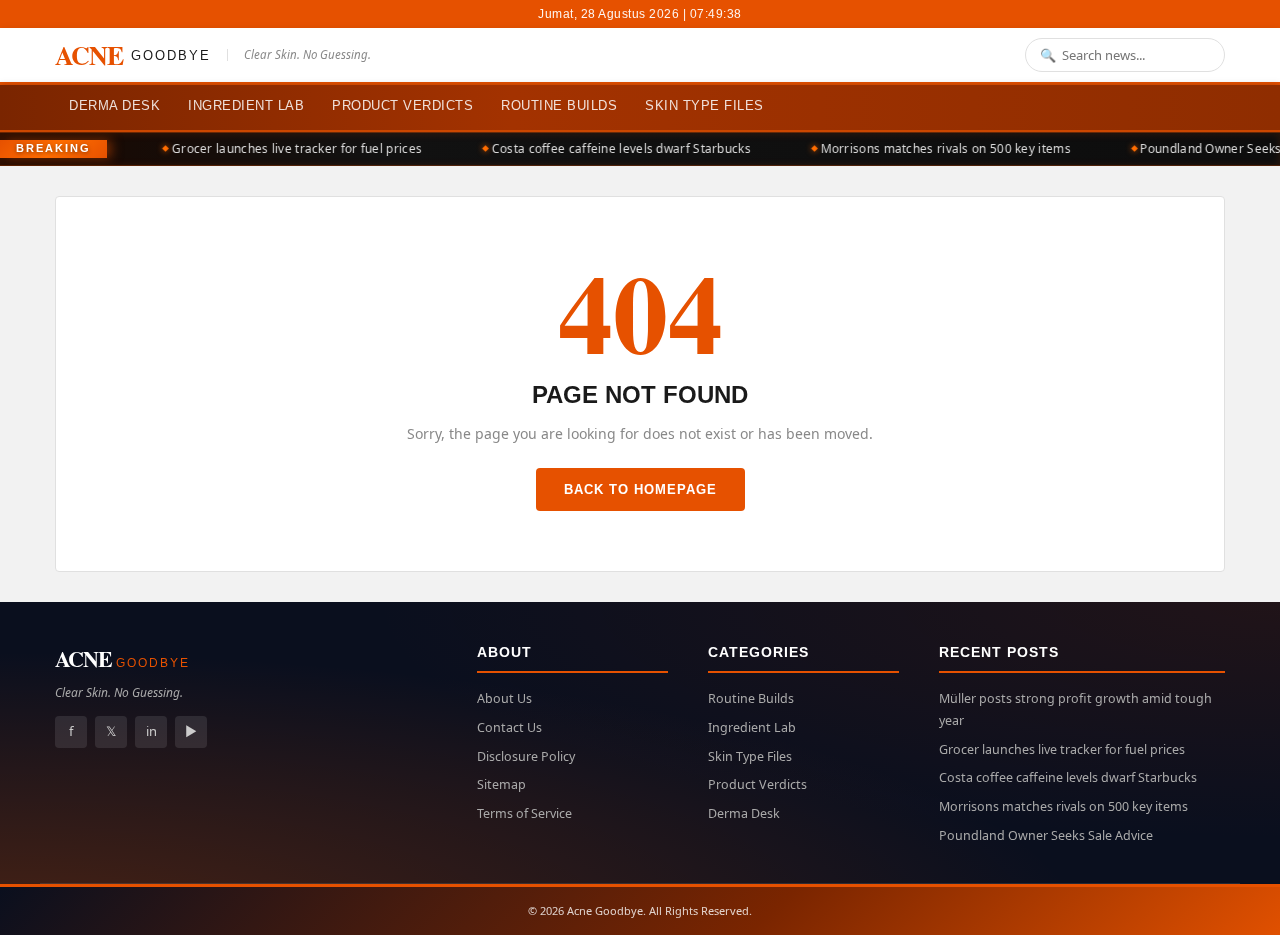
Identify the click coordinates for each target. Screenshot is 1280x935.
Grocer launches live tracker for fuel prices (290, 148)
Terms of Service (524, 813)
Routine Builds (559, 105)
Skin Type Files (704, 105)
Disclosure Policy (526, 756)
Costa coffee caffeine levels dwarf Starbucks (614, 148)
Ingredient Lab (246, 105)
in (151, 731)
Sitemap (501, 784)
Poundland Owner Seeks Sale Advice (1046, 835)
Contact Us (509, 727)
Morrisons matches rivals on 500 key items (939, 148)
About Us (504, 698)
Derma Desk (114, 105)
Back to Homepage (640, 489)
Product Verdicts (402, 105)
